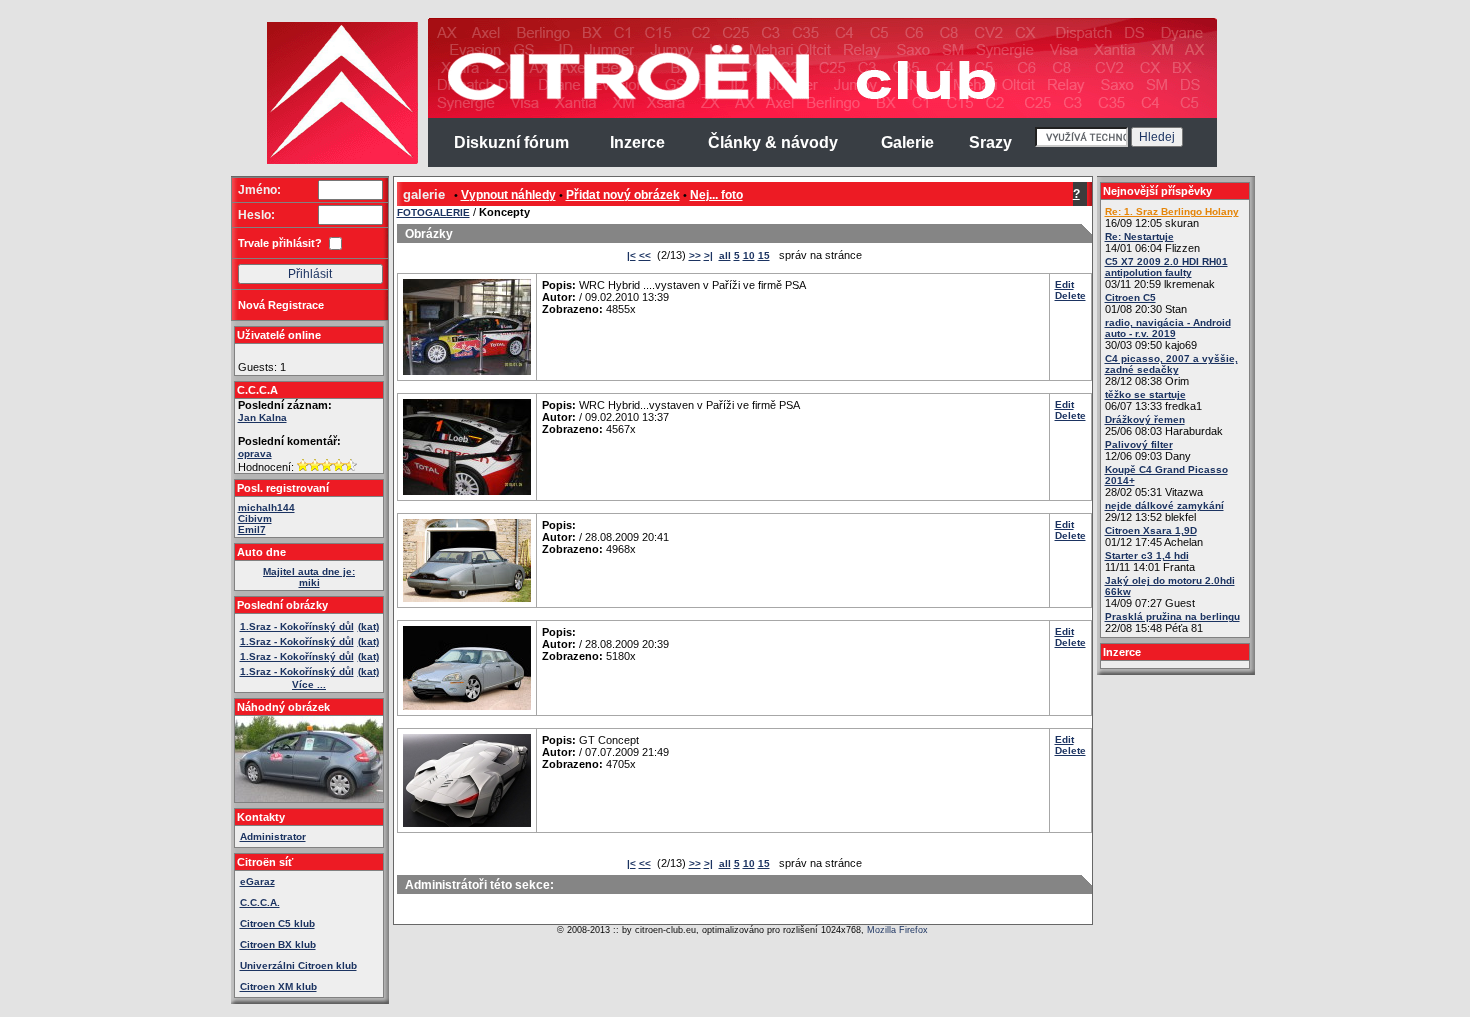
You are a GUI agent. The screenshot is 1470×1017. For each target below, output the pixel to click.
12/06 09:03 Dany (1148, 450)
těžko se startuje (1145, 394)
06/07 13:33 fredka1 (1153, 400)
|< (631, 255)
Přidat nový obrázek (623, 195)
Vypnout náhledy (508, 195)
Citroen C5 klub (277, 923)
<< (645, 255)
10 (749, 255)
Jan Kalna (262, 417)
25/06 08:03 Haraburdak (1164, 425)
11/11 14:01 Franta (1150, 561)
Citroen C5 (1130, 297)
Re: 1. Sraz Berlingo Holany (1172, 211)
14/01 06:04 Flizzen (1152, 242)
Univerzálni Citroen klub (298, 965)
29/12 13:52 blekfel (1164, 511)
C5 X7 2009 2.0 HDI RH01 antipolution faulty (1166, 267)
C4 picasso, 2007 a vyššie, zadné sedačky (1171, 364)
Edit (1064, 284)
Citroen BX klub (278, 944)
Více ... (309, 684)
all (725, 255)
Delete (1070, 295)
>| (708, 255)
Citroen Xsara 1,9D (1151, 530)
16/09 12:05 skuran (1172, 217)
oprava (255, 453)
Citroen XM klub (278, 986)
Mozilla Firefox (897, 930)
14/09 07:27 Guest (1170, 592)
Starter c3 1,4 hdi (1147, 555)
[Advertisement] (153, 320)
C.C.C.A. (260, 902)
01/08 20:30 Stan (1146, 303)
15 (764, 255)
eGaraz (257, 881)
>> (695, 255)
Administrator (273, 836)
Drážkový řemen (1145, 419)
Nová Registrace (281, 305)
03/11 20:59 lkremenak (1166, 273)
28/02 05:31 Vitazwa (1166, 481)
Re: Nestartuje (1139, 236)
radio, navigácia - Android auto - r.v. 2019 (1168, 328)
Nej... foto (716, 195)
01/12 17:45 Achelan (1154, 536)
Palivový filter (1139, 444)
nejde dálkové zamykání (1164, 505)
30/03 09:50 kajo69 (1168, 334)
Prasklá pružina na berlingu (1172, 616)
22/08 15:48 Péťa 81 (1172, 622)
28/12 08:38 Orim (1171, 370)
